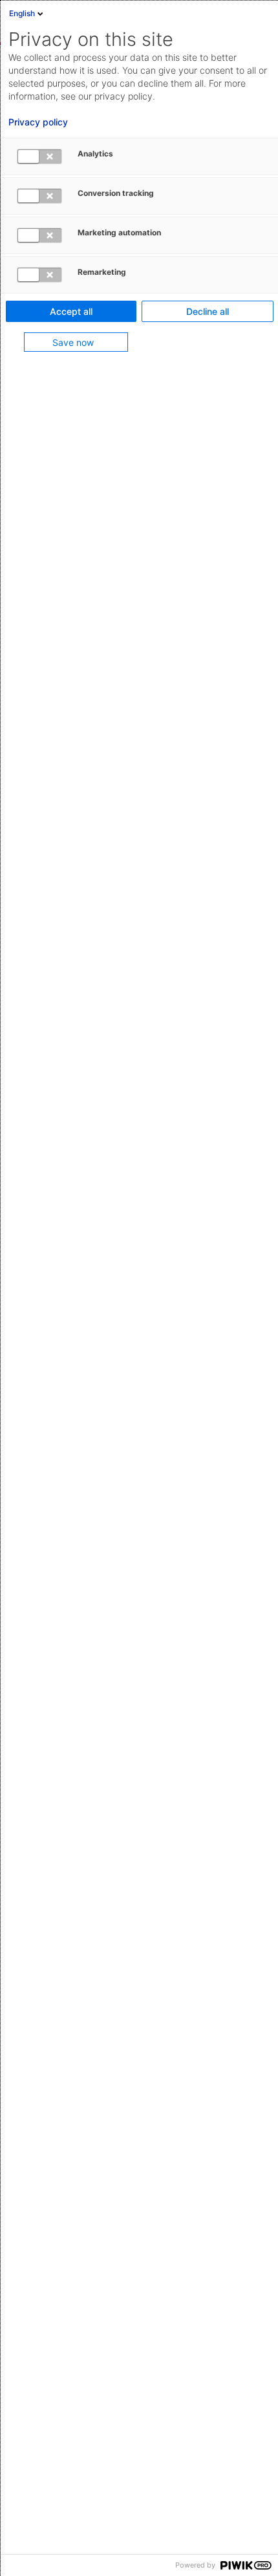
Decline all (208, 311)
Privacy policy (38, 122)
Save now (73, 342)
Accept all (71, 311)
